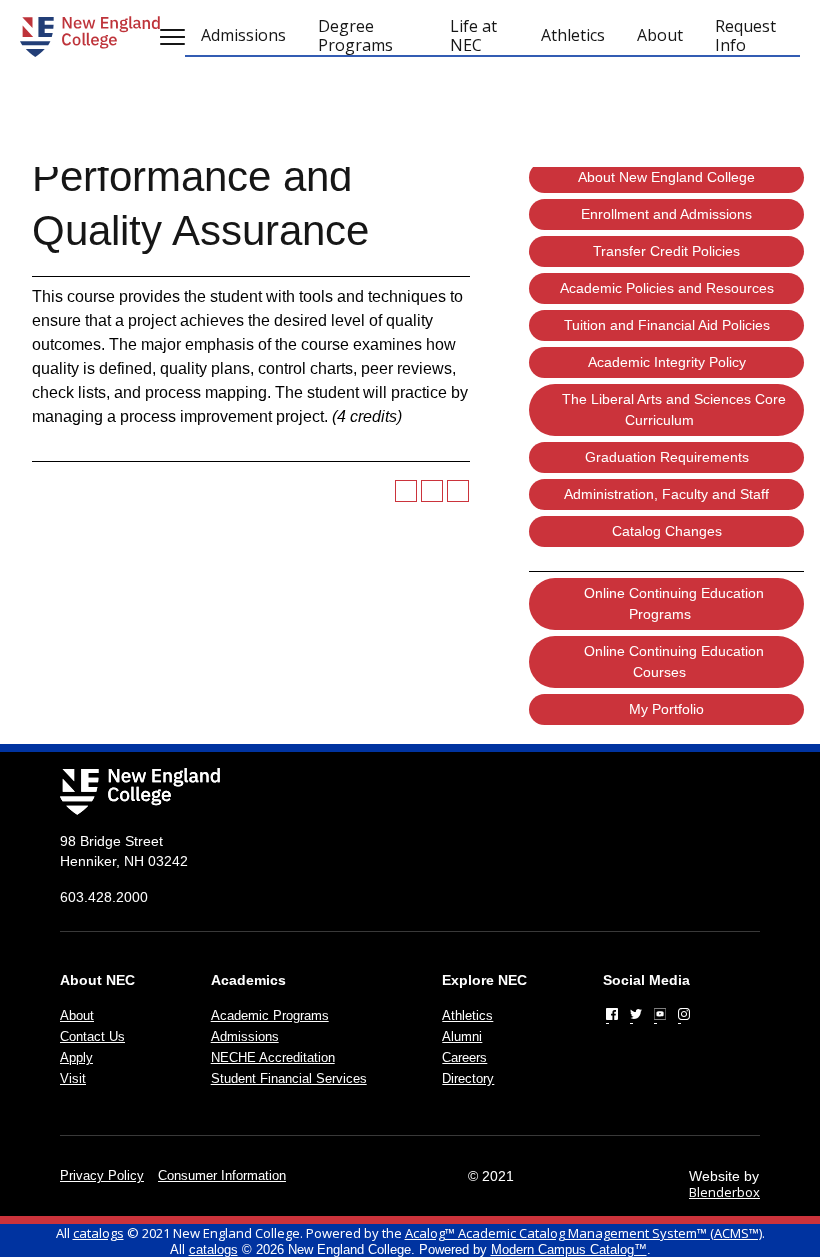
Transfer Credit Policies (666, 251)
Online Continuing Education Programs (674, 603)
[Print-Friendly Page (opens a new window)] (432, 491)
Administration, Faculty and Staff (666, 494)
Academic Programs (270, 1015)
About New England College (666, 177)
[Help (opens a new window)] (458, 491)
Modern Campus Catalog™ (569, 1249)
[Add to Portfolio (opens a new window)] (406, 491)
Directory (468, 1078)
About (77, 1015)
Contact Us (92, 1036)
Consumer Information (222, 1175)
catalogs (98, 1233)
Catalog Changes (667, 531)
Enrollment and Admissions (666, 214)
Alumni (462, 1036)
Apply (76, 1057)
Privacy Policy (102, 1175)
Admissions (245, 1036)
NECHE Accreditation (273, 1057)
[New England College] (90, 36)
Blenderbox (724, 1192)
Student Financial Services (289, 1078)
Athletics (467, 1015)
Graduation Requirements (667, 457)
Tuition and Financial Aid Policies (667, 325)
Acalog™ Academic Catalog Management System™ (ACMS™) (583, 1233)
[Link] (612, 1014)
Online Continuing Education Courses (674, 661)
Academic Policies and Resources (667, 288)
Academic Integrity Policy (667, 362)
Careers (464, 1057)
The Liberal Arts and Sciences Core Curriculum (674, 409)
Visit (73, 1078)
